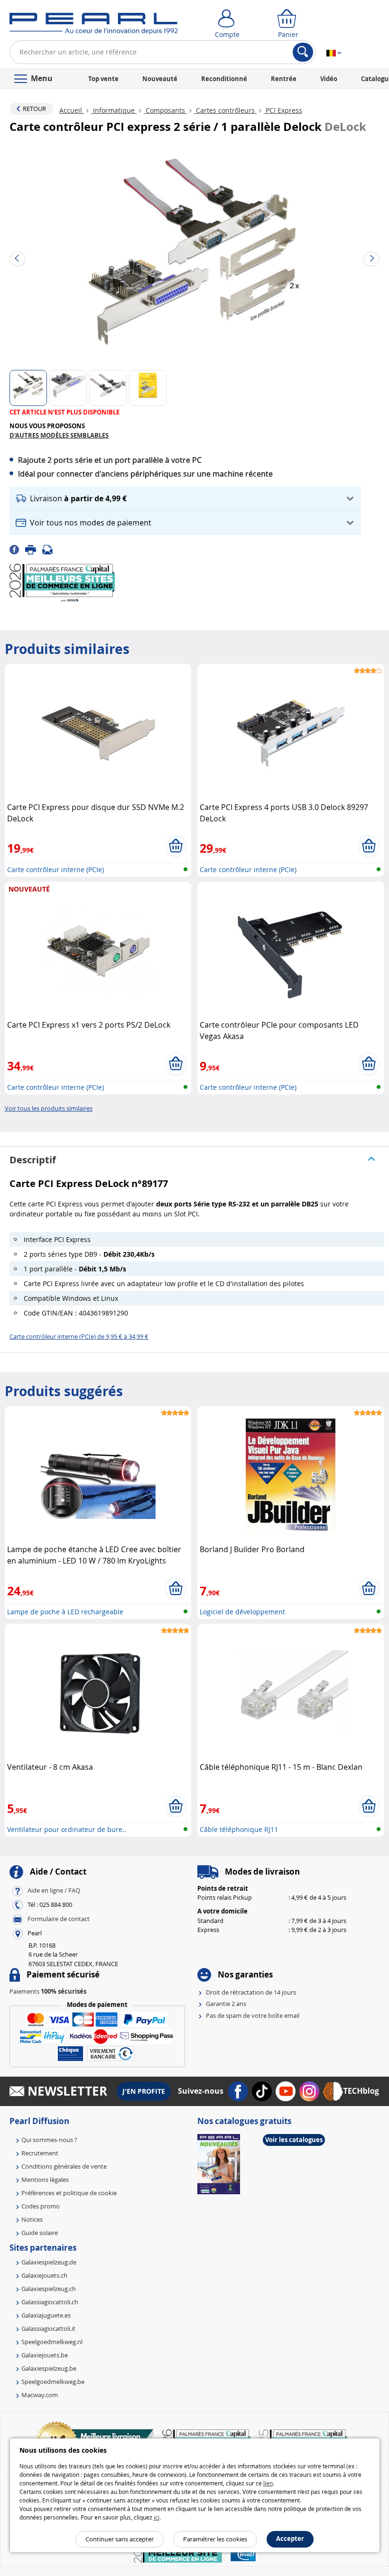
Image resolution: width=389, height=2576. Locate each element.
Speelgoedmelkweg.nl (52, 2342)
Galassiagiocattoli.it (48, 2328)
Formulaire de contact (59, 1919)
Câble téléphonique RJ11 (239, 1829)
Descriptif (33, 1160)
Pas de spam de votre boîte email (253, 2015)
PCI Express (283, 110)
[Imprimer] (34, 549)
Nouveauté (160, 79)
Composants (165, 110)
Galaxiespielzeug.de (49, 2262)
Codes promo (41, 2206)
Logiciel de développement (242, 1612)
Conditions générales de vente (64, 2166)
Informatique (114, 110)
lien (268, 2483)
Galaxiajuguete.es (46, 2315)
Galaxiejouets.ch (44, 2275)
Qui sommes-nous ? (49, 2140)
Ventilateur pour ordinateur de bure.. (67, 1829)
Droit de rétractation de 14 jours (251, 1992)
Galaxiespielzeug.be (49, 2368)
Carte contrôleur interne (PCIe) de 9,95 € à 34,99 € (79, 1336)
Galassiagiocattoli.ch (50, 2302)
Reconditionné (224, 79)
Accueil (72, 110)
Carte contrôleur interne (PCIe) (56, 869)
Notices (32, 2219)
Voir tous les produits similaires (49, 1108)
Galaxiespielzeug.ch (49, 2289)
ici (157, 2517)
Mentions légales (45, 2180)
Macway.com (40, 2395)
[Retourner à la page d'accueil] (94, 26)
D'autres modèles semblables (59, 435)
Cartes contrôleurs (225, 110)
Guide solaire (40, 2233)
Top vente (103, 79)
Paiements (48, 1991)
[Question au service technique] (50, 549)
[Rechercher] (303, 52)
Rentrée (284, 79)
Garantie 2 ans (226, 2004)
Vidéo (329, 79)
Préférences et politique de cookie (69, 2193)
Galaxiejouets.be (45, 2355)
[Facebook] (17, 549)
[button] (185, 499)
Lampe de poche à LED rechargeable (65, 1612)
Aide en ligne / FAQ (54, 1890)
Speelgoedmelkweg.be (53, 2382)
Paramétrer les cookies (215, 2539)
